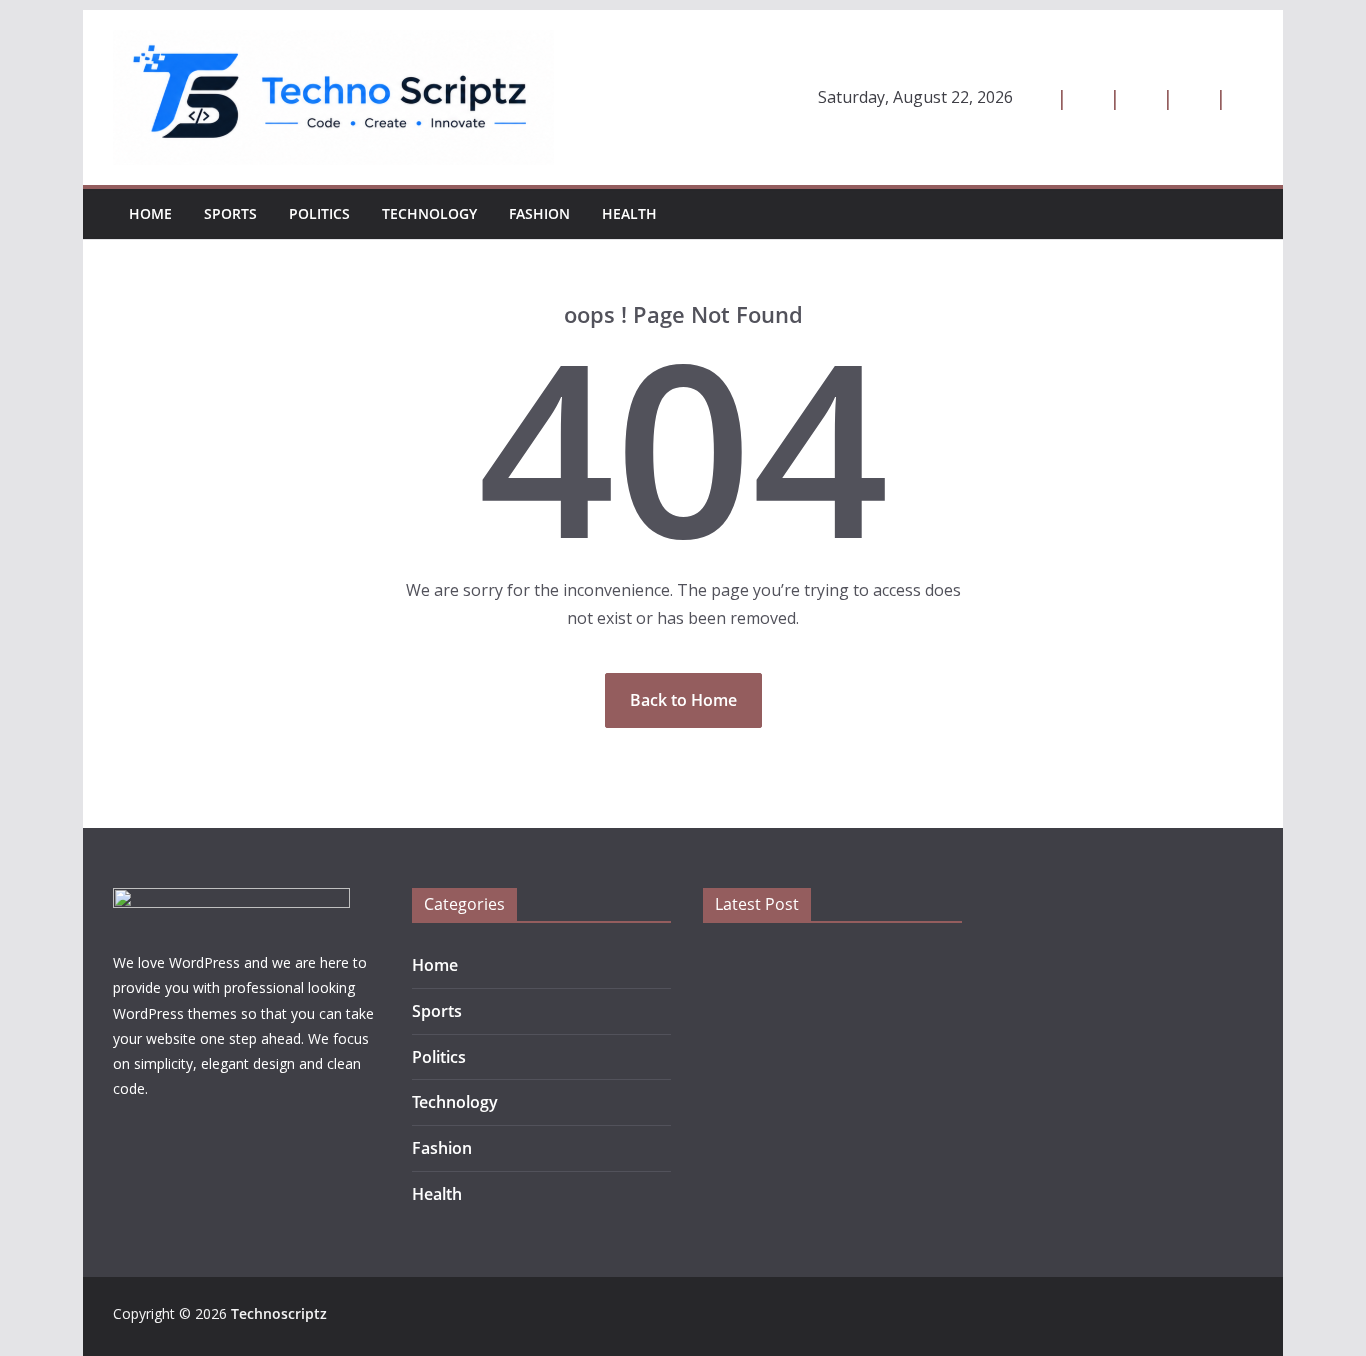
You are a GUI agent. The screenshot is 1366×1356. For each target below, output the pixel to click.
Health (629, 213)
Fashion (539, 213)
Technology (429, 213)
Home (150, 213)
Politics (319, 213)
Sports (230, 213)
